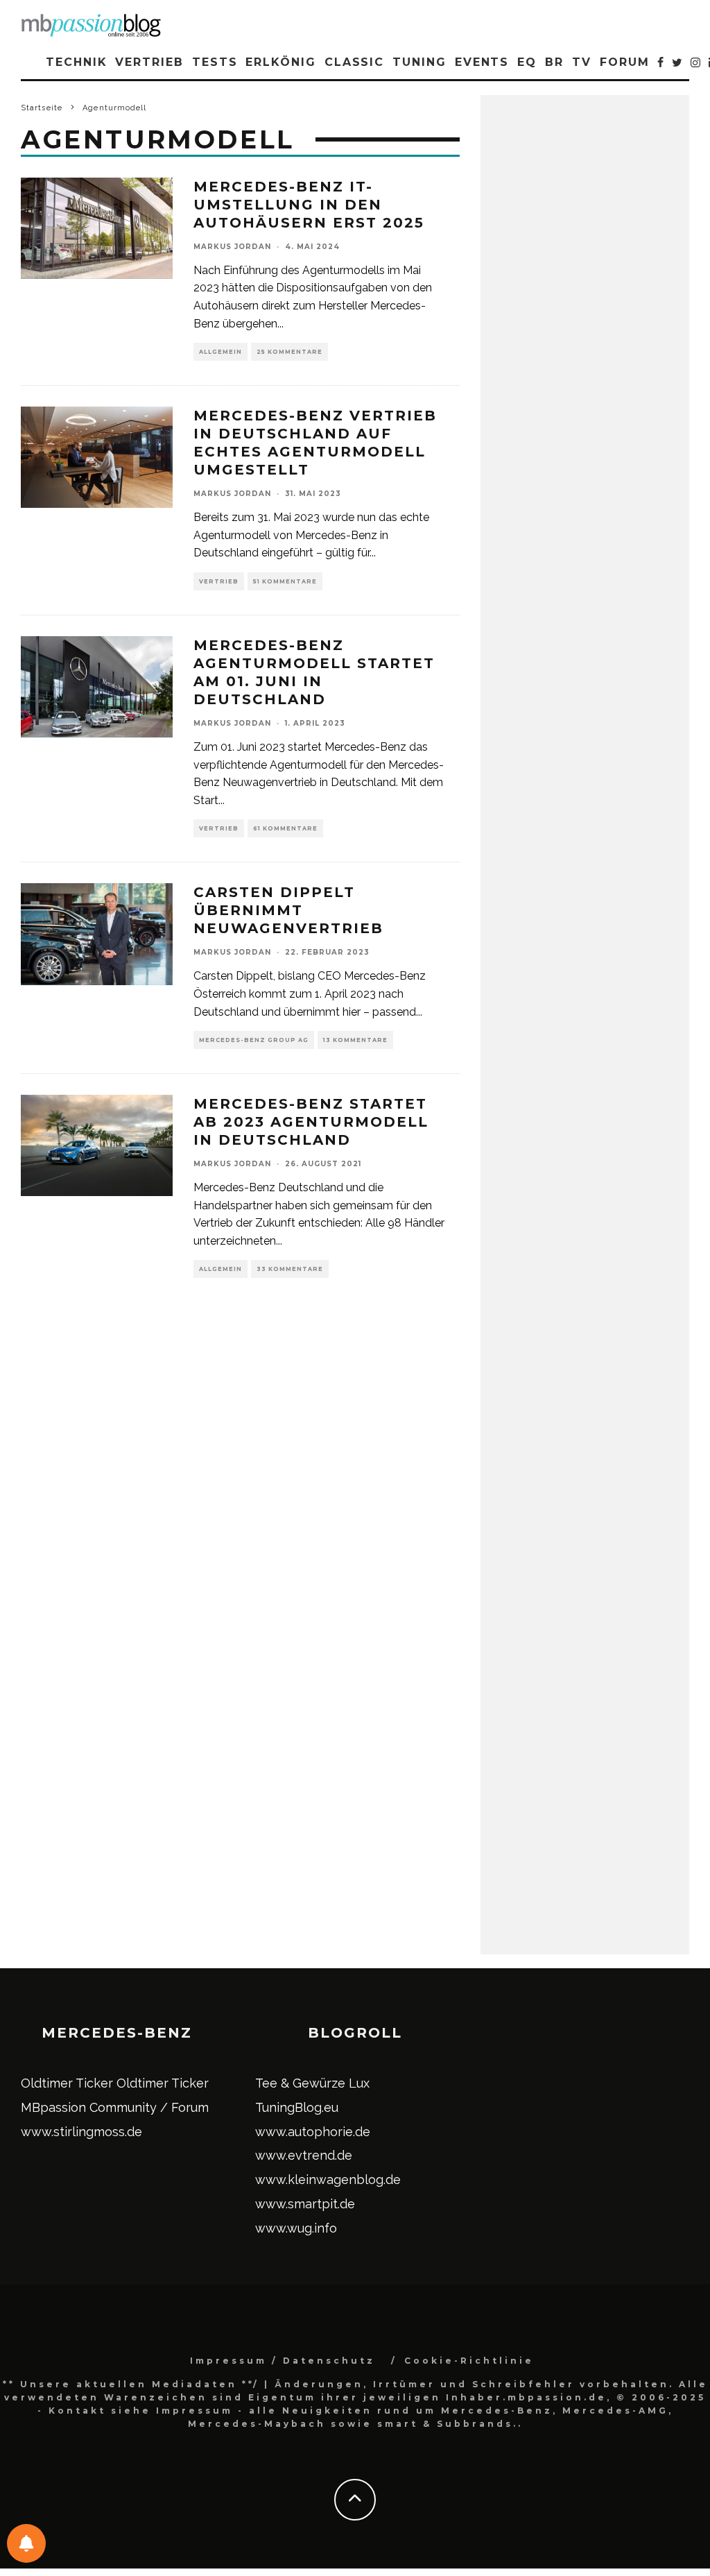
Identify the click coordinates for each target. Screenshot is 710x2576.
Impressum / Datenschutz (283, 2361)
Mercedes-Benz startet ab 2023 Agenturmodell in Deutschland (311, 1122)
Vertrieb (149, 62)
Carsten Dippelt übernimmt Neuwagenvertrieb (288, 910)
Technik (76, 62)
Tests (215, 62)
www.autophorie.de (313, 2132)
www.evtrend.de (304, 2155)
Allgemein (220, 352)
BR (554, 62)
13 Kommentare (355, 1040)
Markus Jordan (232, 247)
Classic (354, 62)
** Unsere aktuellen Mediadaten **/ (131, 2384)
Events (482, 62)
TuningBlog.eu (297, 2107)
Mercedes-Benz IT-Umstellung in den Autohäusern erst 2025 (309, 205)
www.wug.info (296, 2228)
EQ (527, 62)
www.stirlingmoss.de (81, 2132)
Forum (625, 62)
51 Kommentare (285, 581)
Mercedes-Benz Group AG (254, 1040)
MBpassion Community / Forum (115, 2107)
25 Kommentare (289, 352)
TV (582, 62)
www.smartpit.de (305, 2204)
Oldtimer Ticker (67, 2083)
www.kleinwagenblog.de (328, 2180)
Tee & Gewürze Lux (312, 2083)
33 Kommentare (290, 1269)
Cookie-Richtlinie (469, 2361)
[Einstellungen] (26, 2543)
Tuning (419, 62)
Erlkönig (280, 62)
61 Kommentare (285, 828)
